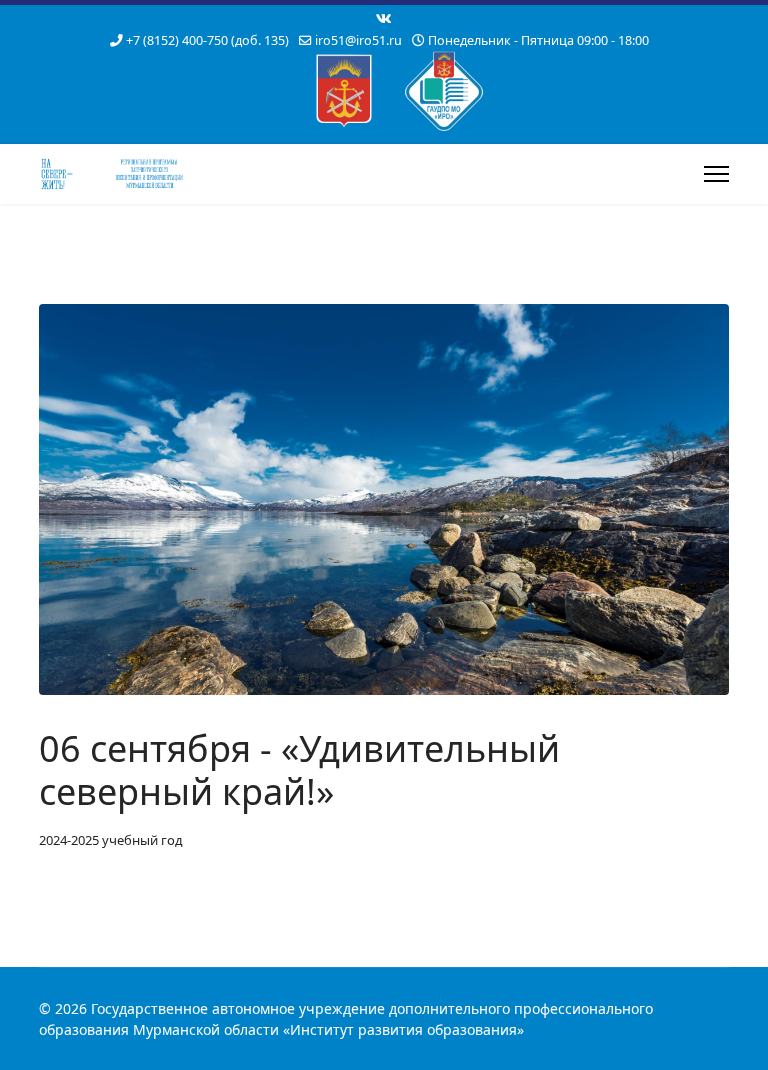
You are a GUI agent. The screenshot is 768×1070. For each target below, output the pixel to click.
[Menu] (716, 174)
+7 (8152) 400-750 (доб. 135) (207, 40)
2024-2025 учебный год (111, 840)
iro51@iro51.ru (358, 40)
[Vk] (384, 18)
